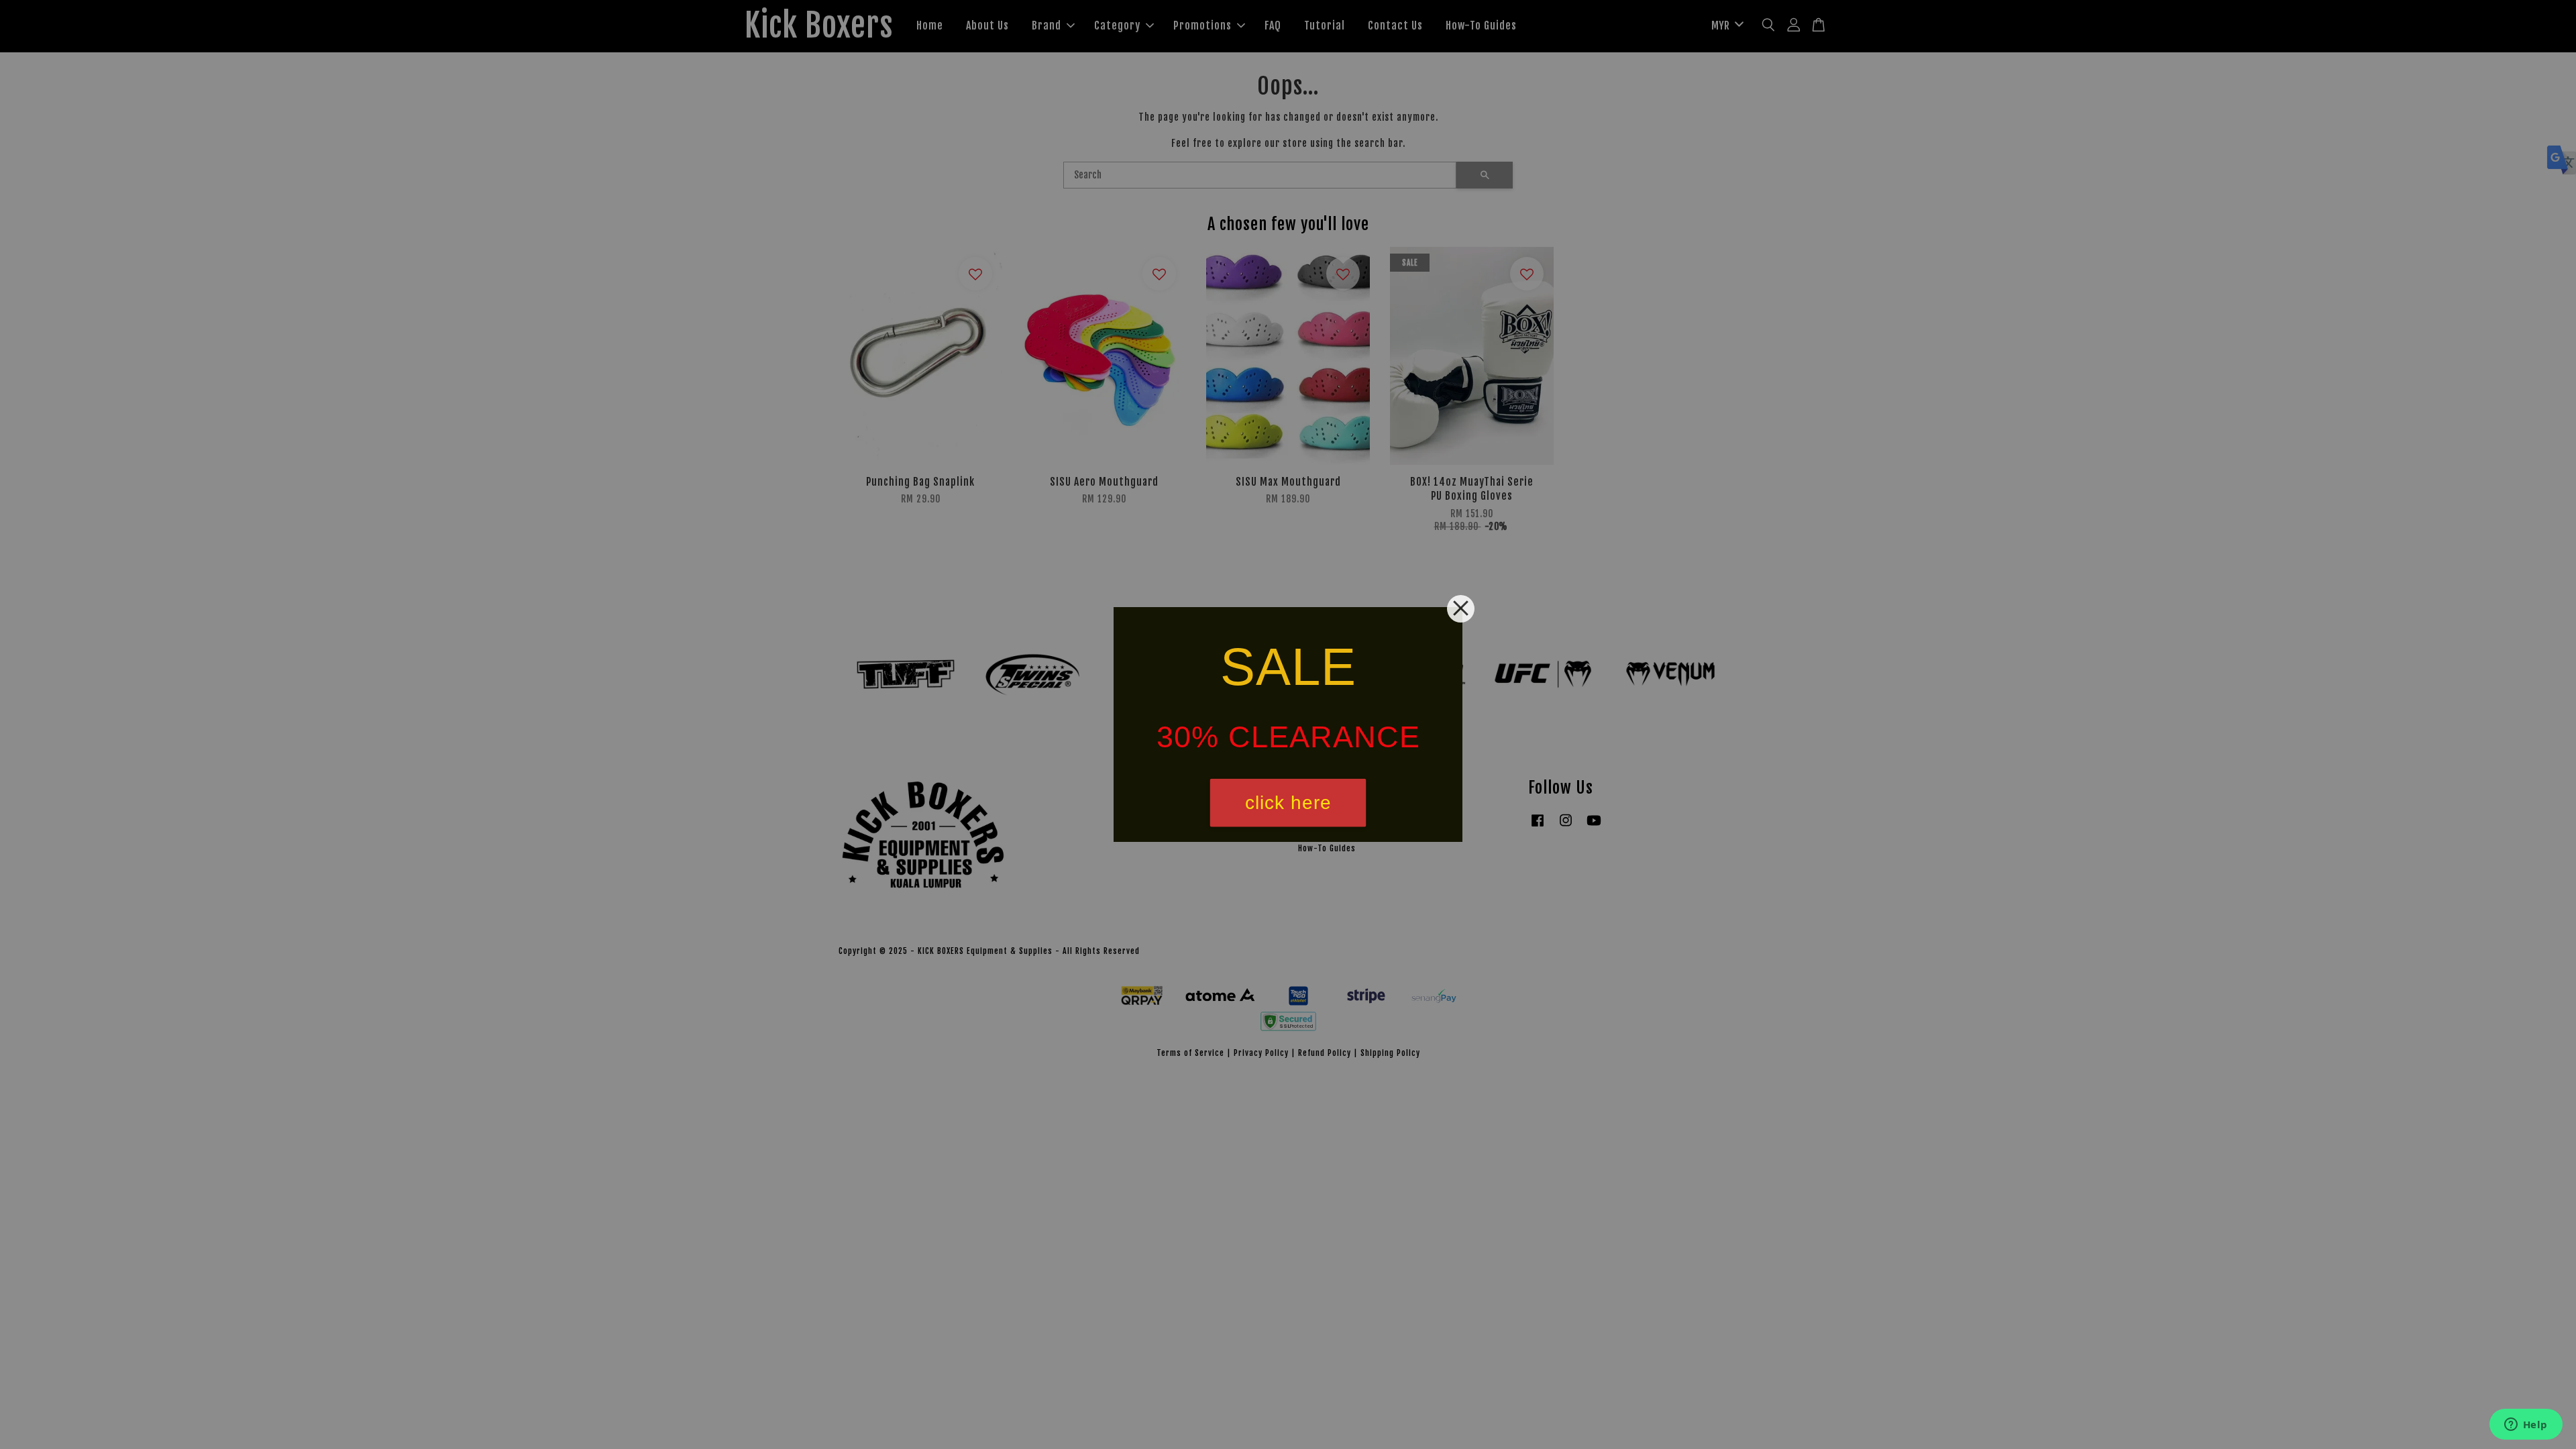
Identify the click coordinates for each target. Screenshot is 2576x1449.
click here (1288, 803)
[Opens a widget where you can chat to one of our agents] (2526, 1426)
